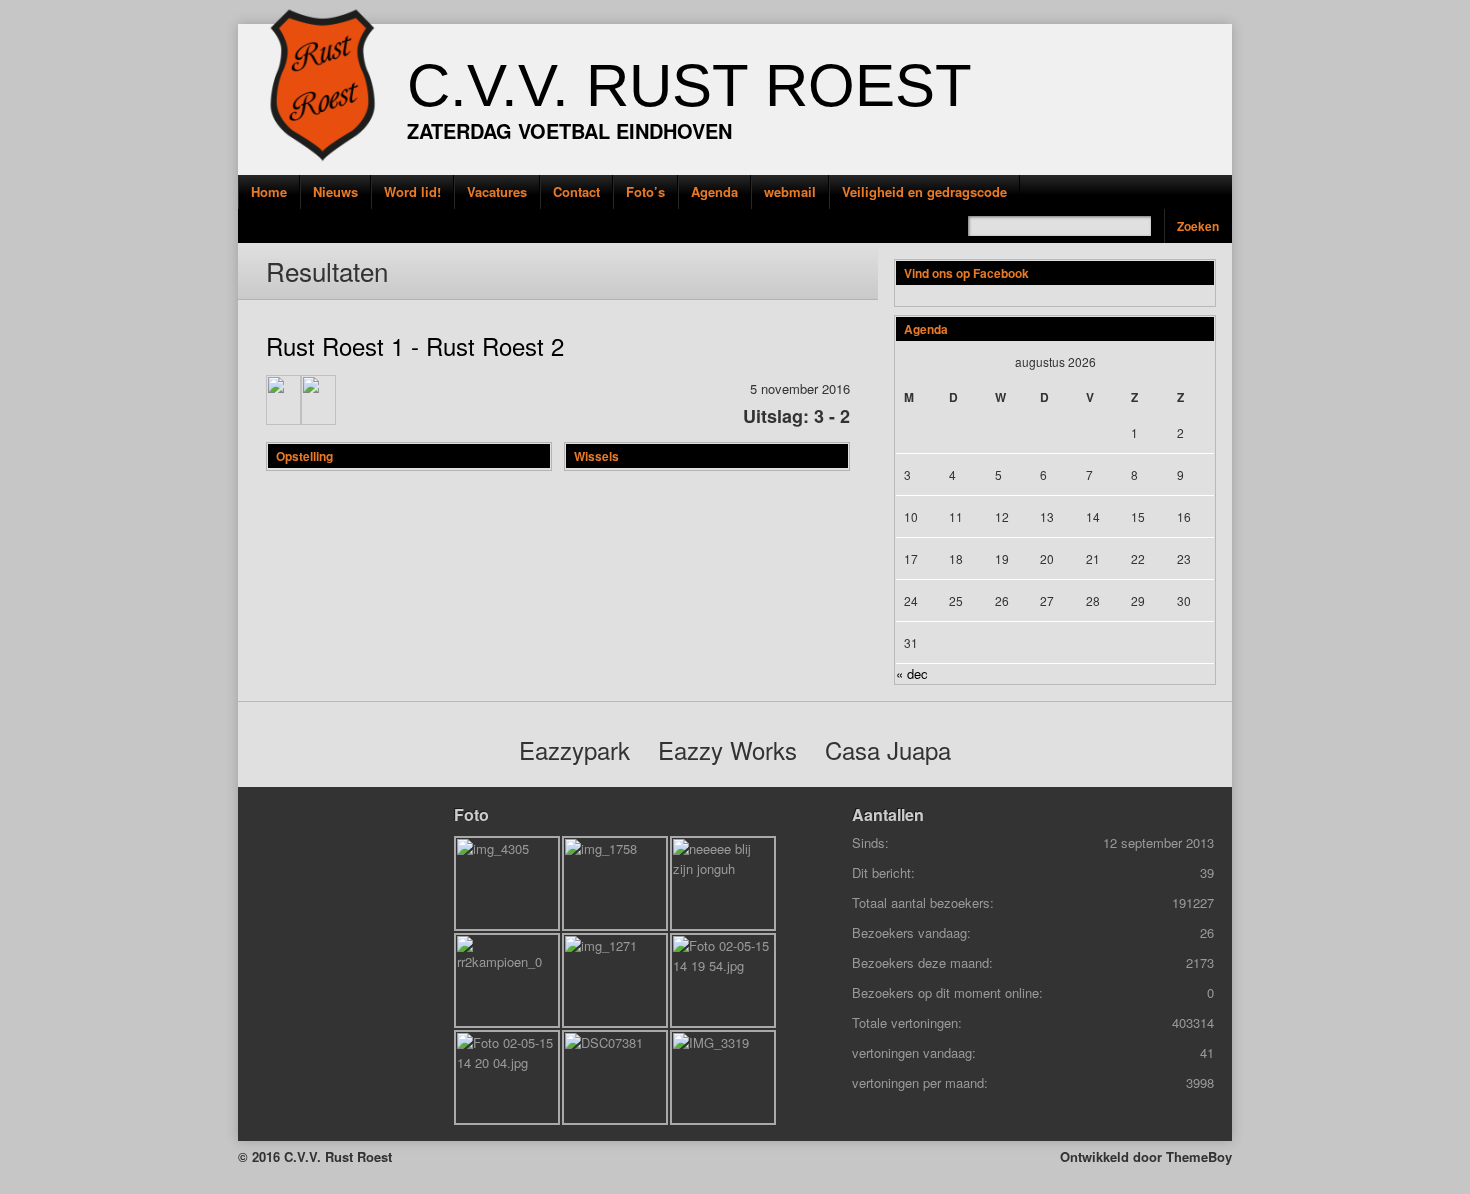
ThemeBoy (1199, 1156)
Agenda (714, 191)
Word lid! (412, 191)
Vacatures (497, 191)
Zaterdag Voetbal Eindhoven (569, 130)
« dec (912, 673)
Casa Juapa (888, 749)
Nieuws (335, 191)
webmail (790, 191)
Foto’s (645, 191)
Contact (576, 191)
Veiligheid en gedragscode (924, 191)
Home (269, 191)
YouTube (208, 270)
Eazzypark (574, 749)
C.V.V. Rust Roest (689, 85)
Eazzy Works (727, 749)
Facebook (208, 224)
